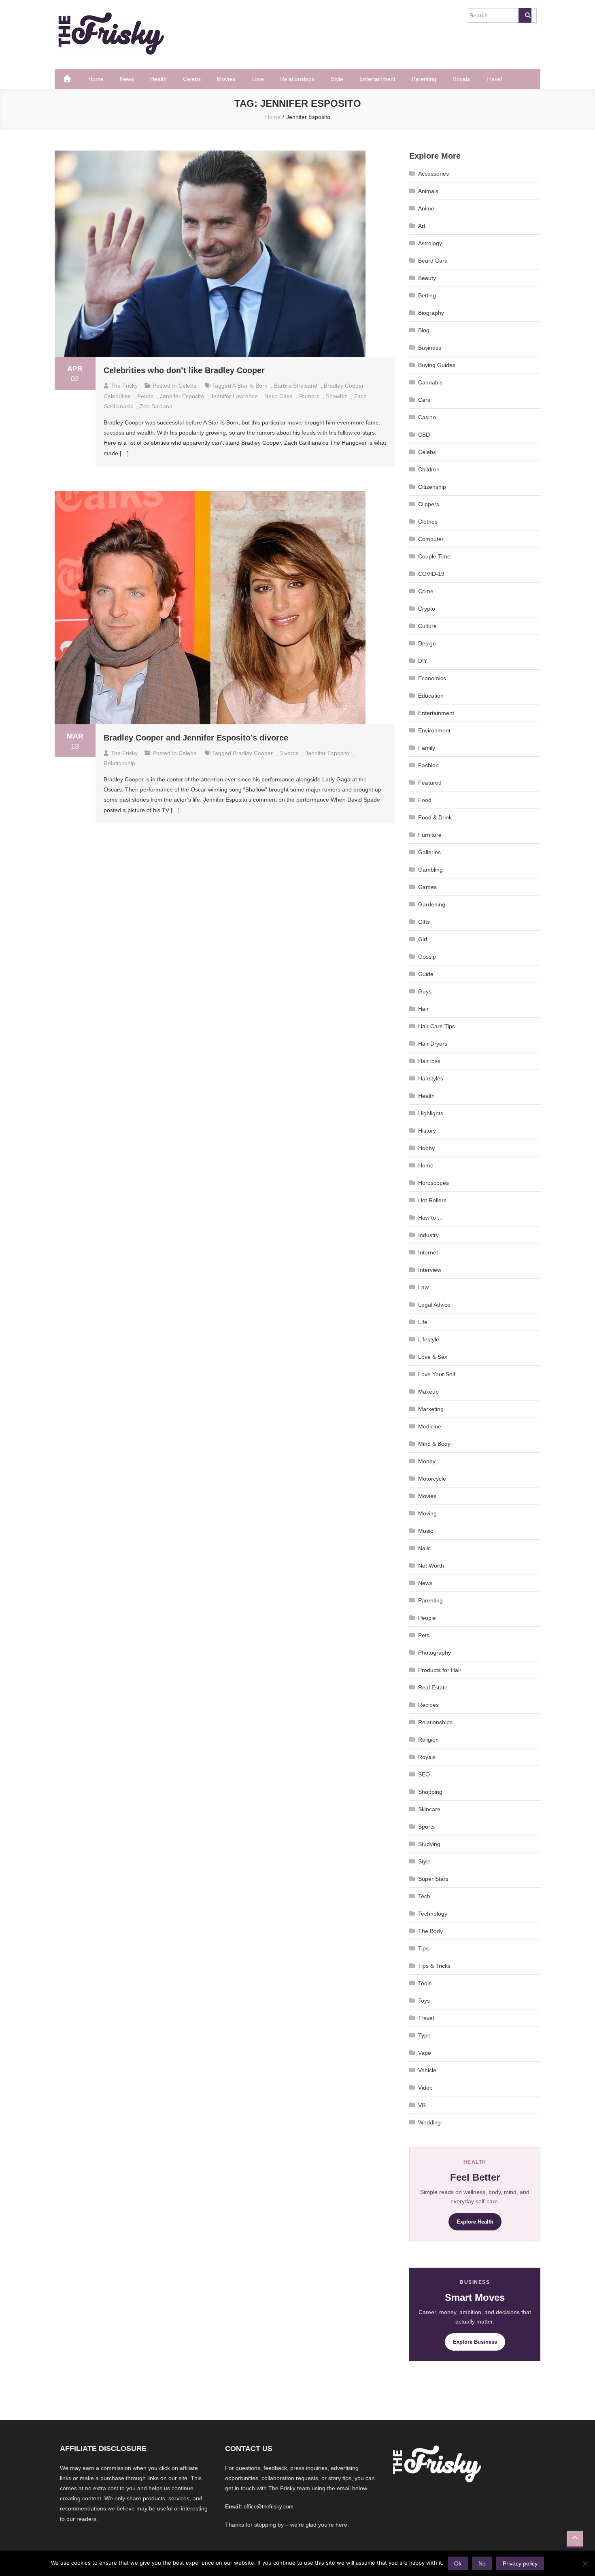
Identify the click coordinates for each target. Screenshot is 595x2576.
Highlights (431, 1113)
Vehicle (427, 2070)
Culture (427, 626)
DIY (423, 661)
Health (158, 79)
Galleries (429, 852)
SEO (424, 1774)
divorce (289, 753)
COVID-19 (431, 574)
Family (427, 748)
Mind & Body (434, 1444)
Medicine (430, 1426)
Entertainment (377, 79)
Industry (428, 1235)
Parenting (424, 79)
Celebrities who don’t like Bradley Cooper (184, 370)
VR (422, 2105)
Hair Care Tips (437, 1026)
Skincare (429, 1809)
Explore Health (475, 2222)
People (427, 1618)
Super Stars (433, 1879)
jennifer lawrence (234, 396)
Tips (423, 1948)
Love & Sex (433, 1357)
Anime (426, 208)
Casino (427, 417)
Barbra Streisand (296, 386)
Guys (425, 991)
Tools (425, 1983)
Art (422, 226)
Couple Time (434, 556)
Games (427, 887)
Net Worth (431, 1566)
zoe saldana (156, 406)
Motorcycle (432, 1479)
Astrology (430, 243)
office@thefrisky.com (269, 2507)
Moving (427, 1513)
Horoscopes (433, 1183)
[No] (585, 2563)
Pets (424, 1635)
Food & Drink (435, 817)
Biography (431, 313)
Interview (430, 1270)
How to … (431, 1218)
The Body (430, 1931)
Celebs (192, 79)
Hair (423, 1009)
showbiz (337, 396)
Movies (226, 79)
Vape (425, 2053)
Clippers (429, 504)
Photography (435, 1653)
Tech (424, 1896)
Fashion (428, 765)
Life (423, 1322)
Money (427, 1461)
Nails (424, 1548)
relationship (119, 763)
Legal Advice (434, 1305)
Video (425, 2088)
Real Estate (433, 1687)
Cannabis (430, 382)
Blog (424, 330)
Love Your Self (437, 1374)
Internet (428, 1252)
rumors (309, 396)
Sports (426, 1827)
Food (425, 800)
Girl (423, 939)
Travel (494, 79)
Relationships (297, 79)
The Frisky (124, 386)
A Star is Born (250, 386)
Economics (432, 678)
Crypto (427, 609)
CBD (424, 435)
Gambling (430, 870)
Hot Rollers (432, 1200)
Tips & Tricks (434, 1966)
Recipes (428, 1705)
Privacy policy (520, 2563)
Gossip (427, 957)
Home (96, 79)
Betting (427, 295)
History (427, 1131)
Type (424, 2035)
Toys (424, 2001)
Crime (426, 591)
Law (423, 1287)
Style (337, 79)
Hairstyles (431, 1078)
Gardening (432, 904)
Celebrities (117, 396)
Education (431, 696)
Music (426, 1531)
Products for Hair (440, 1670)
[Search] (525, 15)
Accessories (433, 174)
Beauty (427, 278)
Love (258, 79)
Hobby (426, 1148)
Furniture (430, 835)
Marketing (431, 1409)
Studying (429, 1844)
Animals (428, 191)
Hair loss (429, 1061)
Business (430, 348)
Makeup (428, 1392)
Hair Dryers (433, 1044)
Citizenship (432, 487)
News (127, 79)
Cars (424, 400)
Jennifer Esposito (182, 396)
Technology (433, 1914)
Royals (461, 79)
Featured (430, 783)
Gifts (424, 922)
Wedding (429, 2122)
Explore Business (475, 2342)
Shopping (430, 1792)
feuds (145, 396)
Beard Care (433, 261)
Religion (428, 1740)
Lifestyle (429, 1339)
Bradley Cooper (344, 386)
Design (427, 643)
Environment (434, 730)
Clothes (428, 522)
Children (429, 469)
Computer (431, 539)
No (482, 2563)
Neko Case (278, 396)
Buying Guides (437, 365)
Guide (426, 974)
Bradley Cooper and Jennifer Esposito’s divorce (196, 738)
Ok (458, 2563)
